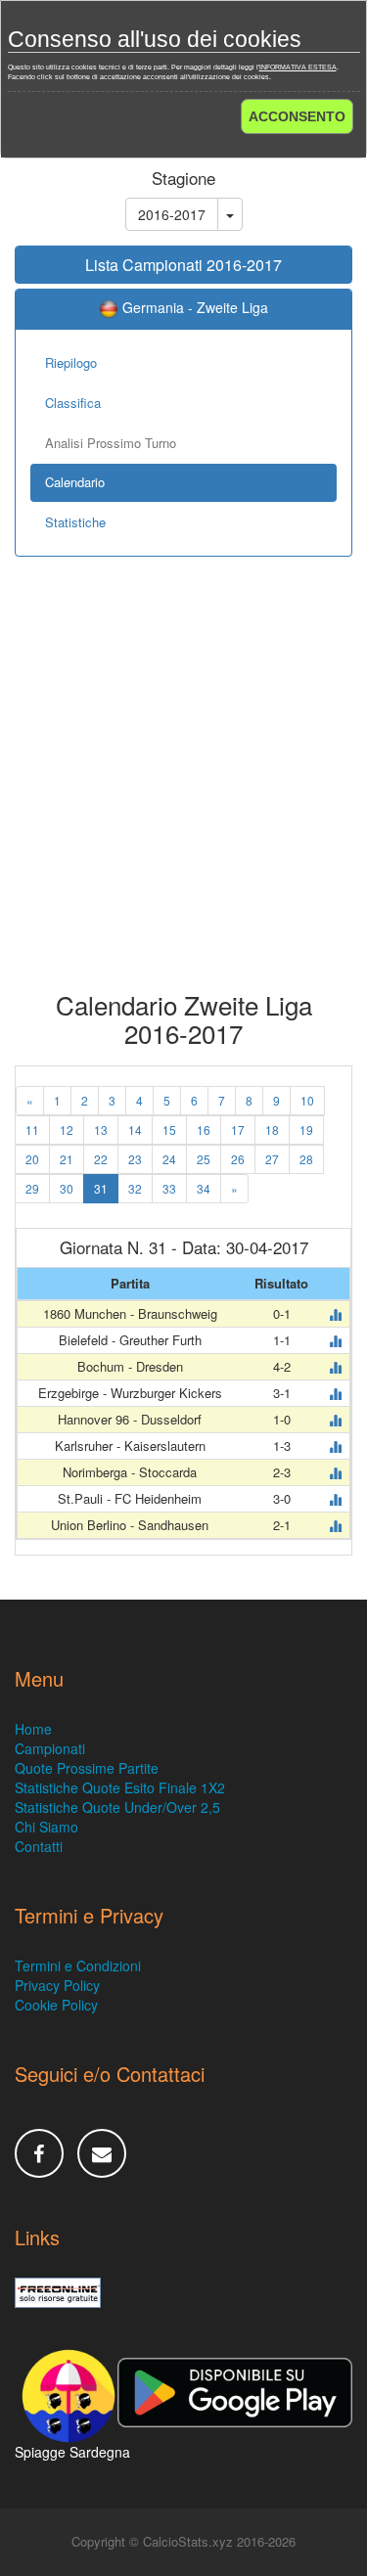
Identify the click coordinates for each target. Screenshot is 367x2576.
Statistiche (75, 522)
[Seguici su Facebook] (39, 2153)
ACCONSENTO (297, 116)
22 (101, 1159)
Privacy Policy (57, 1985)
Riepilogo (71, 362)
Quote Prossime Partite (87, 1768)
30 (67, 1188)
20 (32, 1159)
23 (135, 1159)
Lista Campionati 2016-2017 (183, 265)
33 (169, 1188)
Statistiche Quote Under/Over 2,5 (117, 1807)
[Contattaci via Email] (102, 2153)
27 (272, 1159)
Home (33, 1729)
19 (306, 1130)
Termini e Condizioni (78, 1966)
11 (32, 1130)
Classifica (73, 403)
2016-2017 (172, 214)
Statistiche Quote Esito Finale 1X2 (120, 1787)
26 (238, 1159)
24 (169, 1159)
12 (67, 1130)
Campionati (50, 1748)
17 (238, 1130)
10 (307, 1100)
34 (204, 1188)
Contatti (39, 1846)
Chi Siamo (46, 1827)
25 (204, 1159)
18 (272, 1130)
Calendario (75, 482)
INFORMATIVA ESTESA (298, 67)
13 (101, 1130)
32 (135, 1188)
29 (32, 1188)
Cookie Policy (56, 2005)
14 (135, 1130)
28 (306, 1159)
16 (204, 1130)
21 (67, 1159)
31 (101, 1188)
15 (169, 1130)
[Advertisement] (183, 788)
